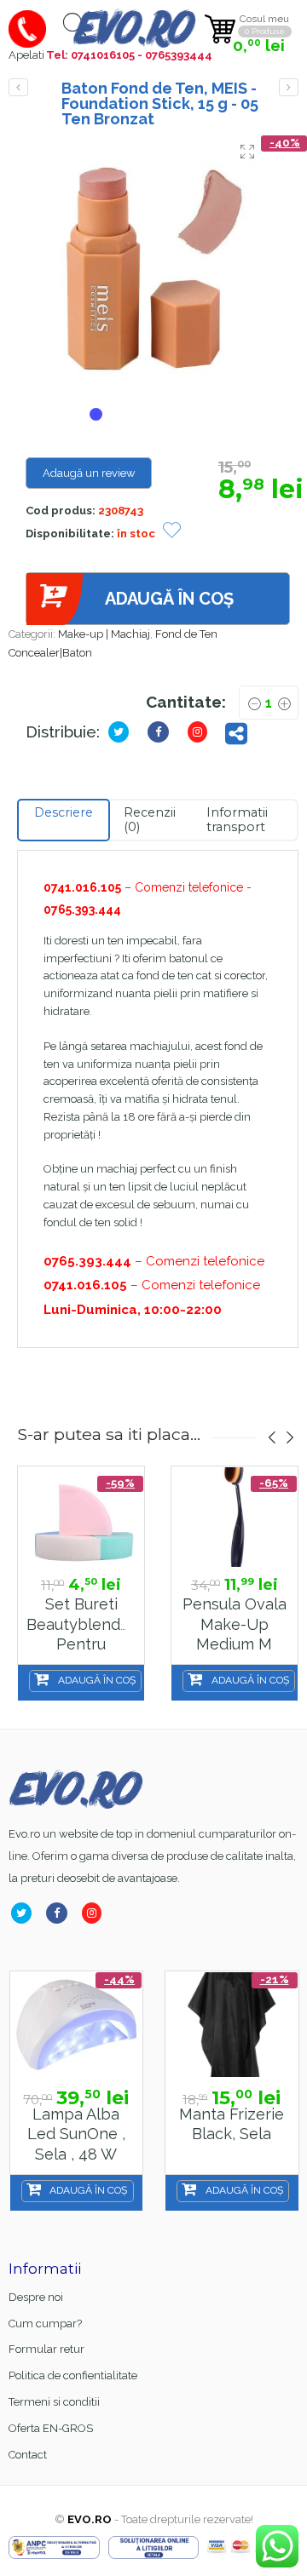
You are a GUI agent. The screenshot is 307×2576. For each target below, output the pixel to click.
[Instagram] (95, 1913)
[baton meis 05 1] (158, 267)
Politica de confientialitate (73, 2375)
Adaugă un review (89, 473)
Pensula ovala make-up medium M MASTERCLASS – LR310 (236, 1644)
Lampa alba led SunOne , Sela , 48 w (76, 2134)
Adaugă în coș (169, 599)
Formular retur (46, 2349)
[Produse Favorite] (172, 532)
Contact (28, 2455)
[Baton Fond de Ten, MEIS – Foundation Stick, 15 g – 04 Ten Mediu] (18, 87)
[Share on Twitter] (122, 732)
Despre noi (36, 2297)
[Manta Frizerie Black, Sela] (232, 2025)
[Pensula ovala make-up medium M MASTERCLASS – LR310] (235, 1517)
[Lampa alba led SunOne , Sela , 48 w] (77, 2025)
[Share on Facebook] (60, 1913)
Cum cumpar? (45, 2324)
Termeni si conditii (54, 2402)
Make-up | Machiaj (104, 634)
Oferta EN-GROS (51, 2428)
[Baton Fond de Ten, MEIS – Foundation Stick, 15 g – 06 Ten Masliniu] (289, 87)
